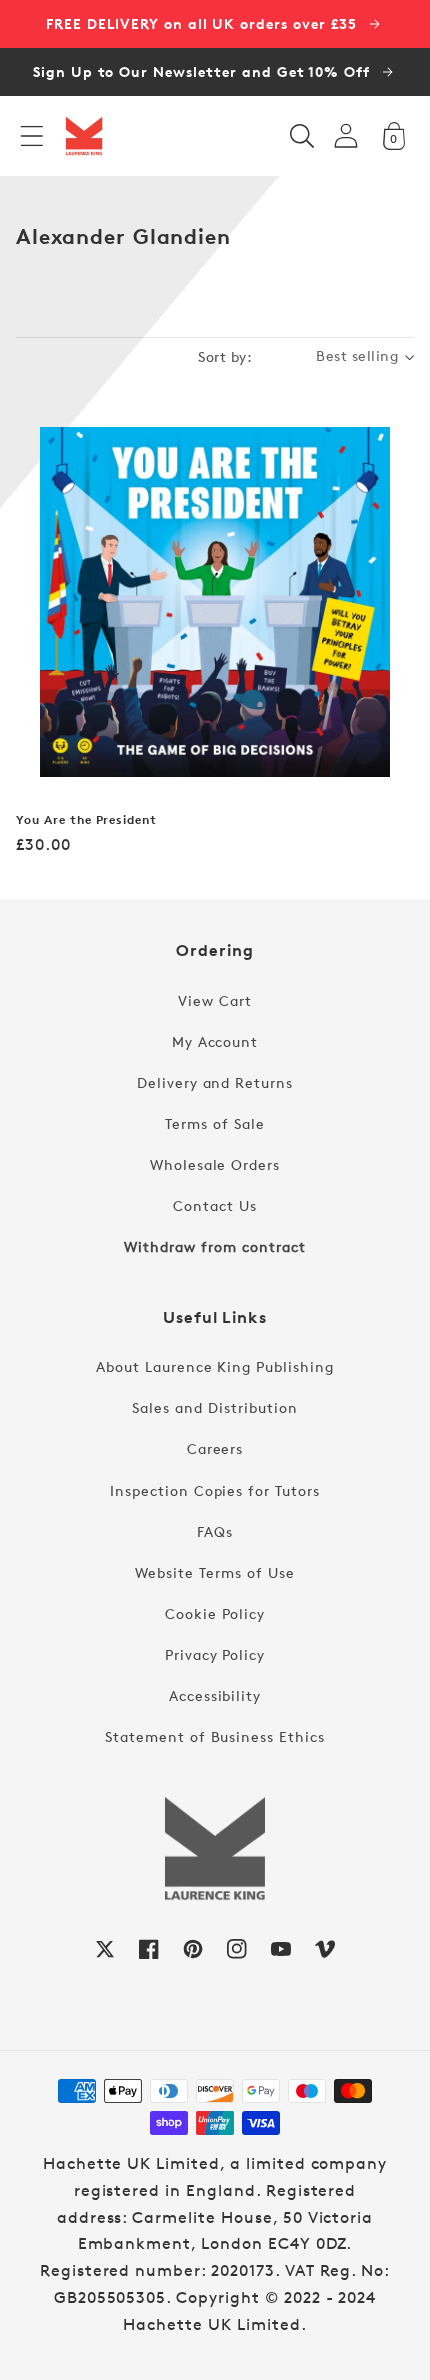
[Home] (84, 136)
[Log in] (346, 135)
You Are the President (86, 820)
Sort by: (225, 356)
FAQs (215, 1531)
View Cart (215, 1000)
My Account (215, 1041)
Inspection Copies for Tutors (215, 1490)
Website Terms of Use (214, 1572)
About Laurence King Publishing (215, 1366)
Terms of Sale (214, 1123)
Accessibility (215, 1695)
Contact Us (215, 1205)
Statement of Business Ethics (215, 1736)
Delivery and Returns (215, 1082)
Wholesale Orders (215, 1164)
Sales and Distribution (214, 1407)
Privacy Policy (215, 1654)
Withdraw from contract (214, 1246)
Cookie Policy (214, 1613)
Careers (215, 1448)
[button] (32, 136)
